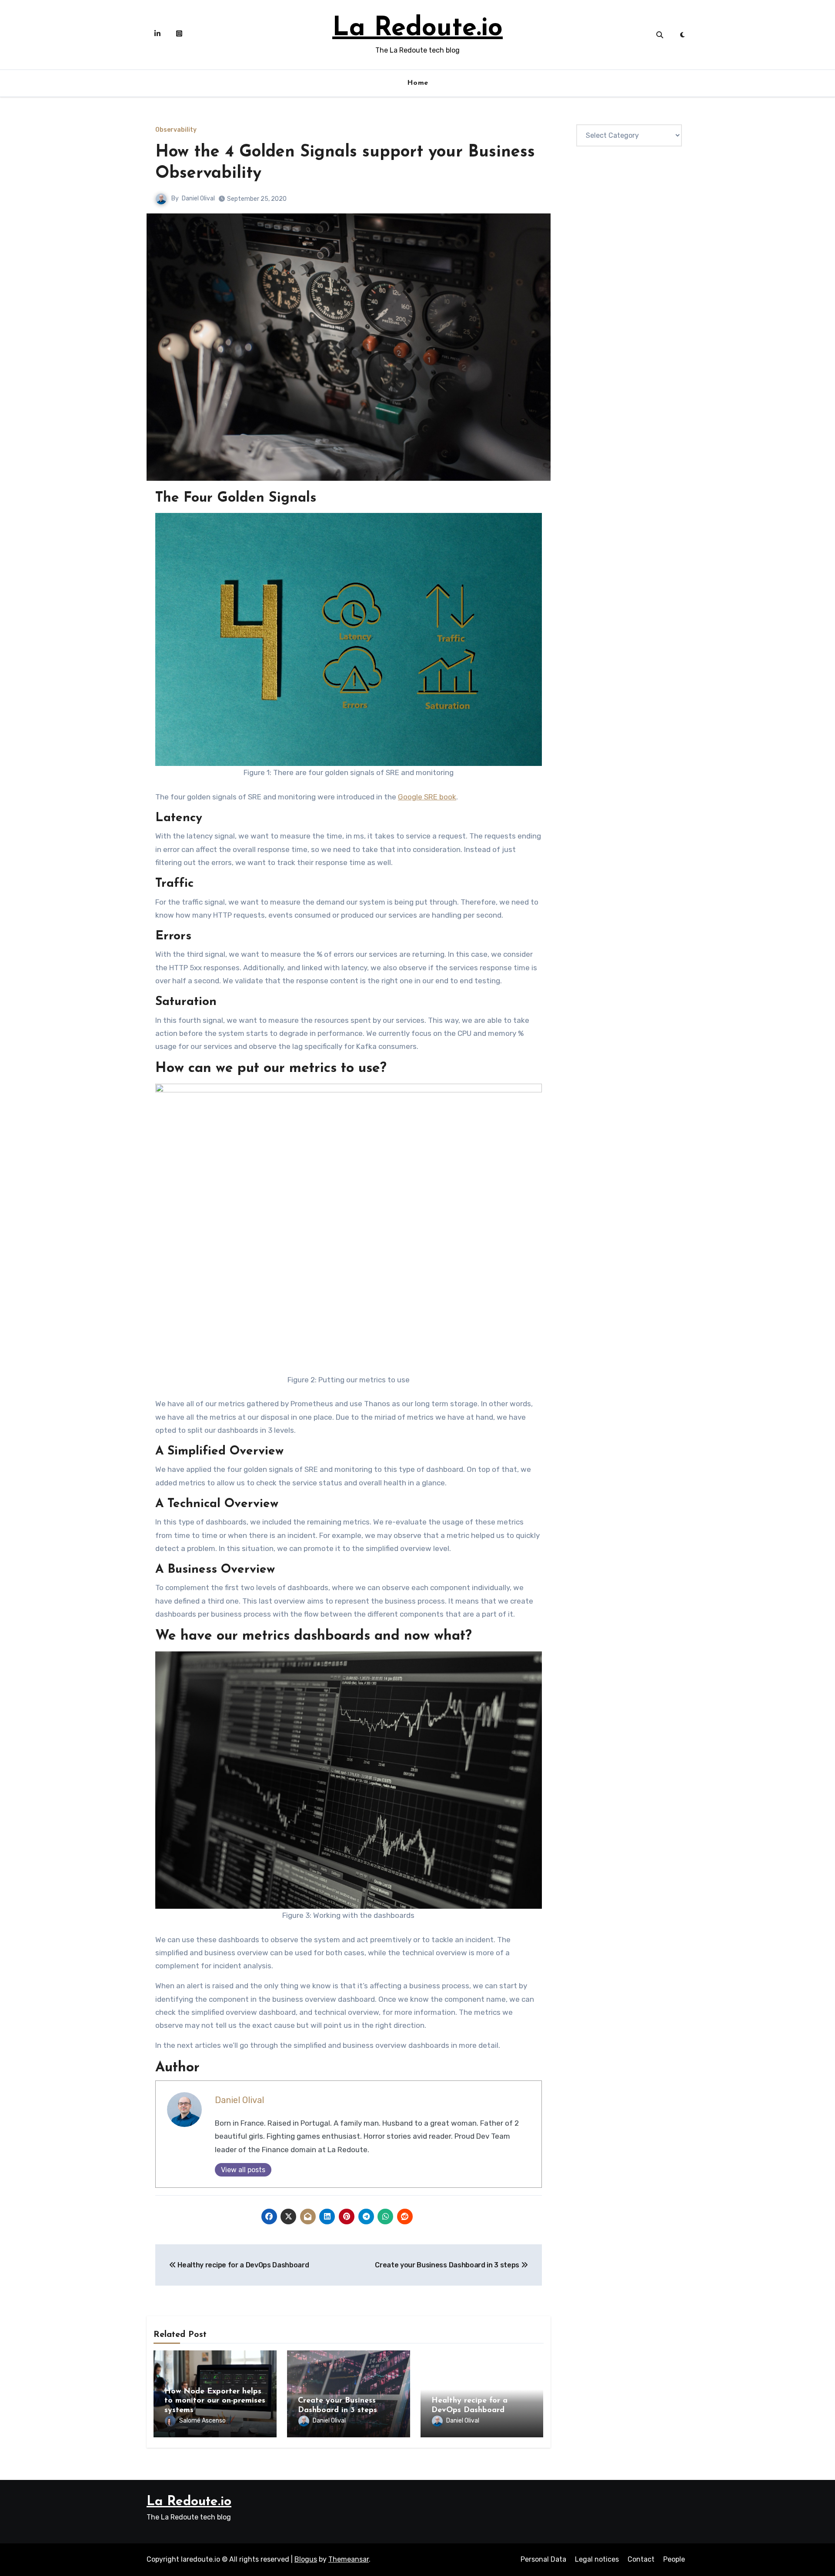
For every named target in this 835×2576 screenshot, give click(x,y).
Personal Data (543, 2559)
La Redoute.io (417, 29)
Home (418, 83)
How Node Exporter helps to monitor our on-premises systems (215, 2401)
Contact (641, 2559)
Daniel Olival (198, 198)
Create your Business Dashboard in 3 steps (448, 2265)
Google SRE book (427, 797)
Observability (176, 130)
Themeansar (349, 2559)
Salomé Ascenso (202, 2421)
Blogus (306, 2559)
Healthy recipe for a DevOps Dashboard (243, 2265)
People (674, 2559)
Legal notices (597, 2559)
